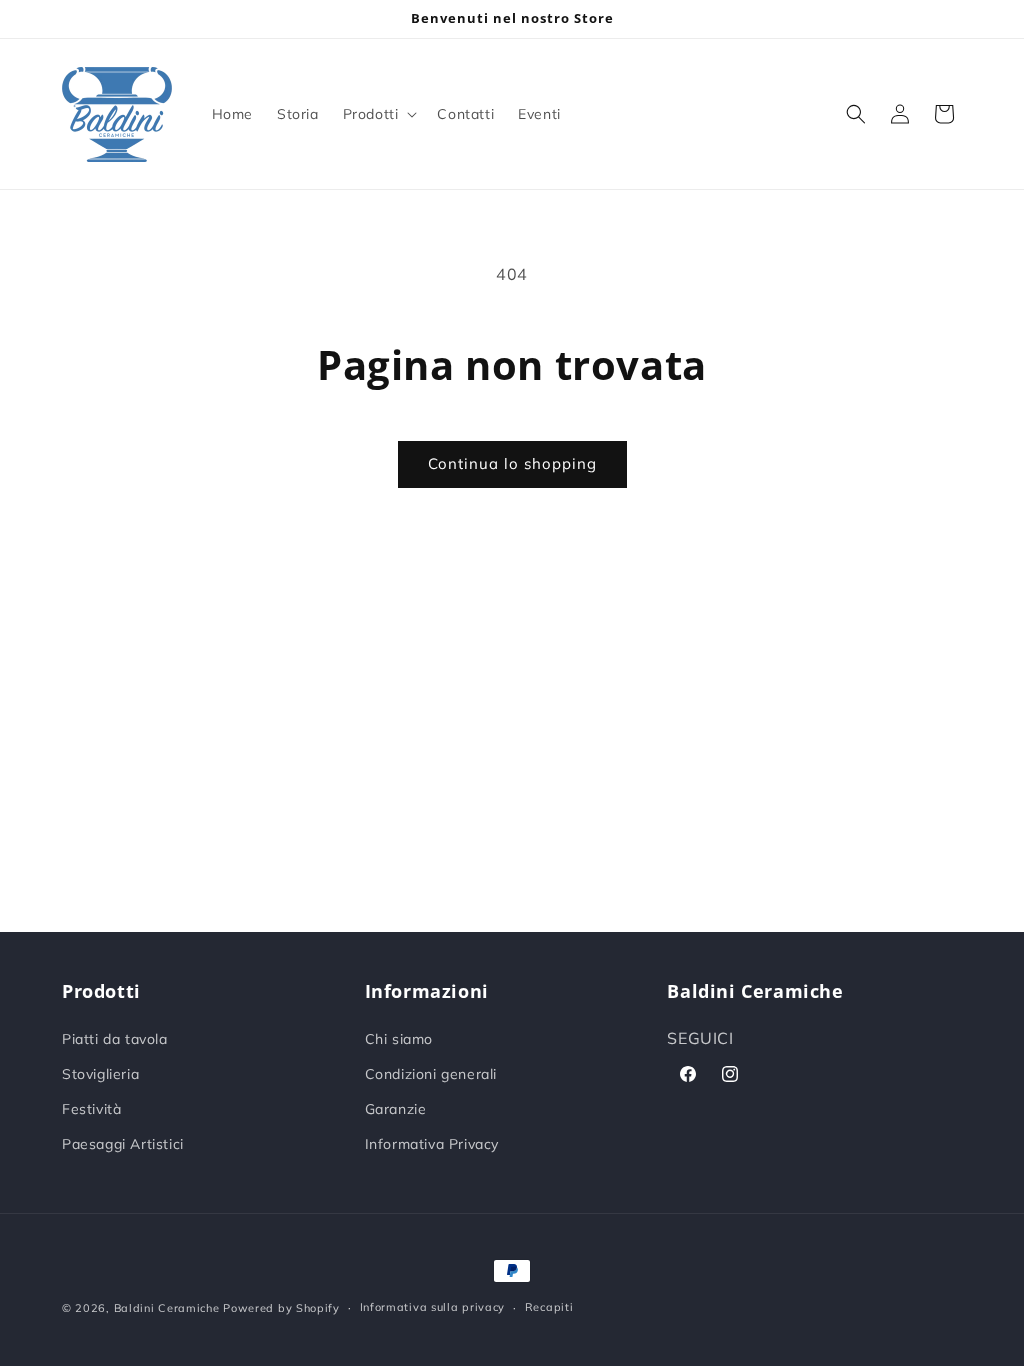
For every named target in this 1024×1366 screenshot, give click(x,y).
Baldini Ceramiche (167, 1308)
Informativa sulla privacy (433, 1307)
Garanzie (396, 1109)
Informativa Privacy (432, 1144)
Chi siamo (399, 1039)
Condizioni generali (431, 1074)
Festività (91, 1109)
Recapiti (549, 1307)
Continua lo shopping (512, 463)
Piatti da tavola (115, 1039)
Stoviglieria (100, 1074)
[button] (378, 114)
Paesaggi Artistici (123, 1144)
